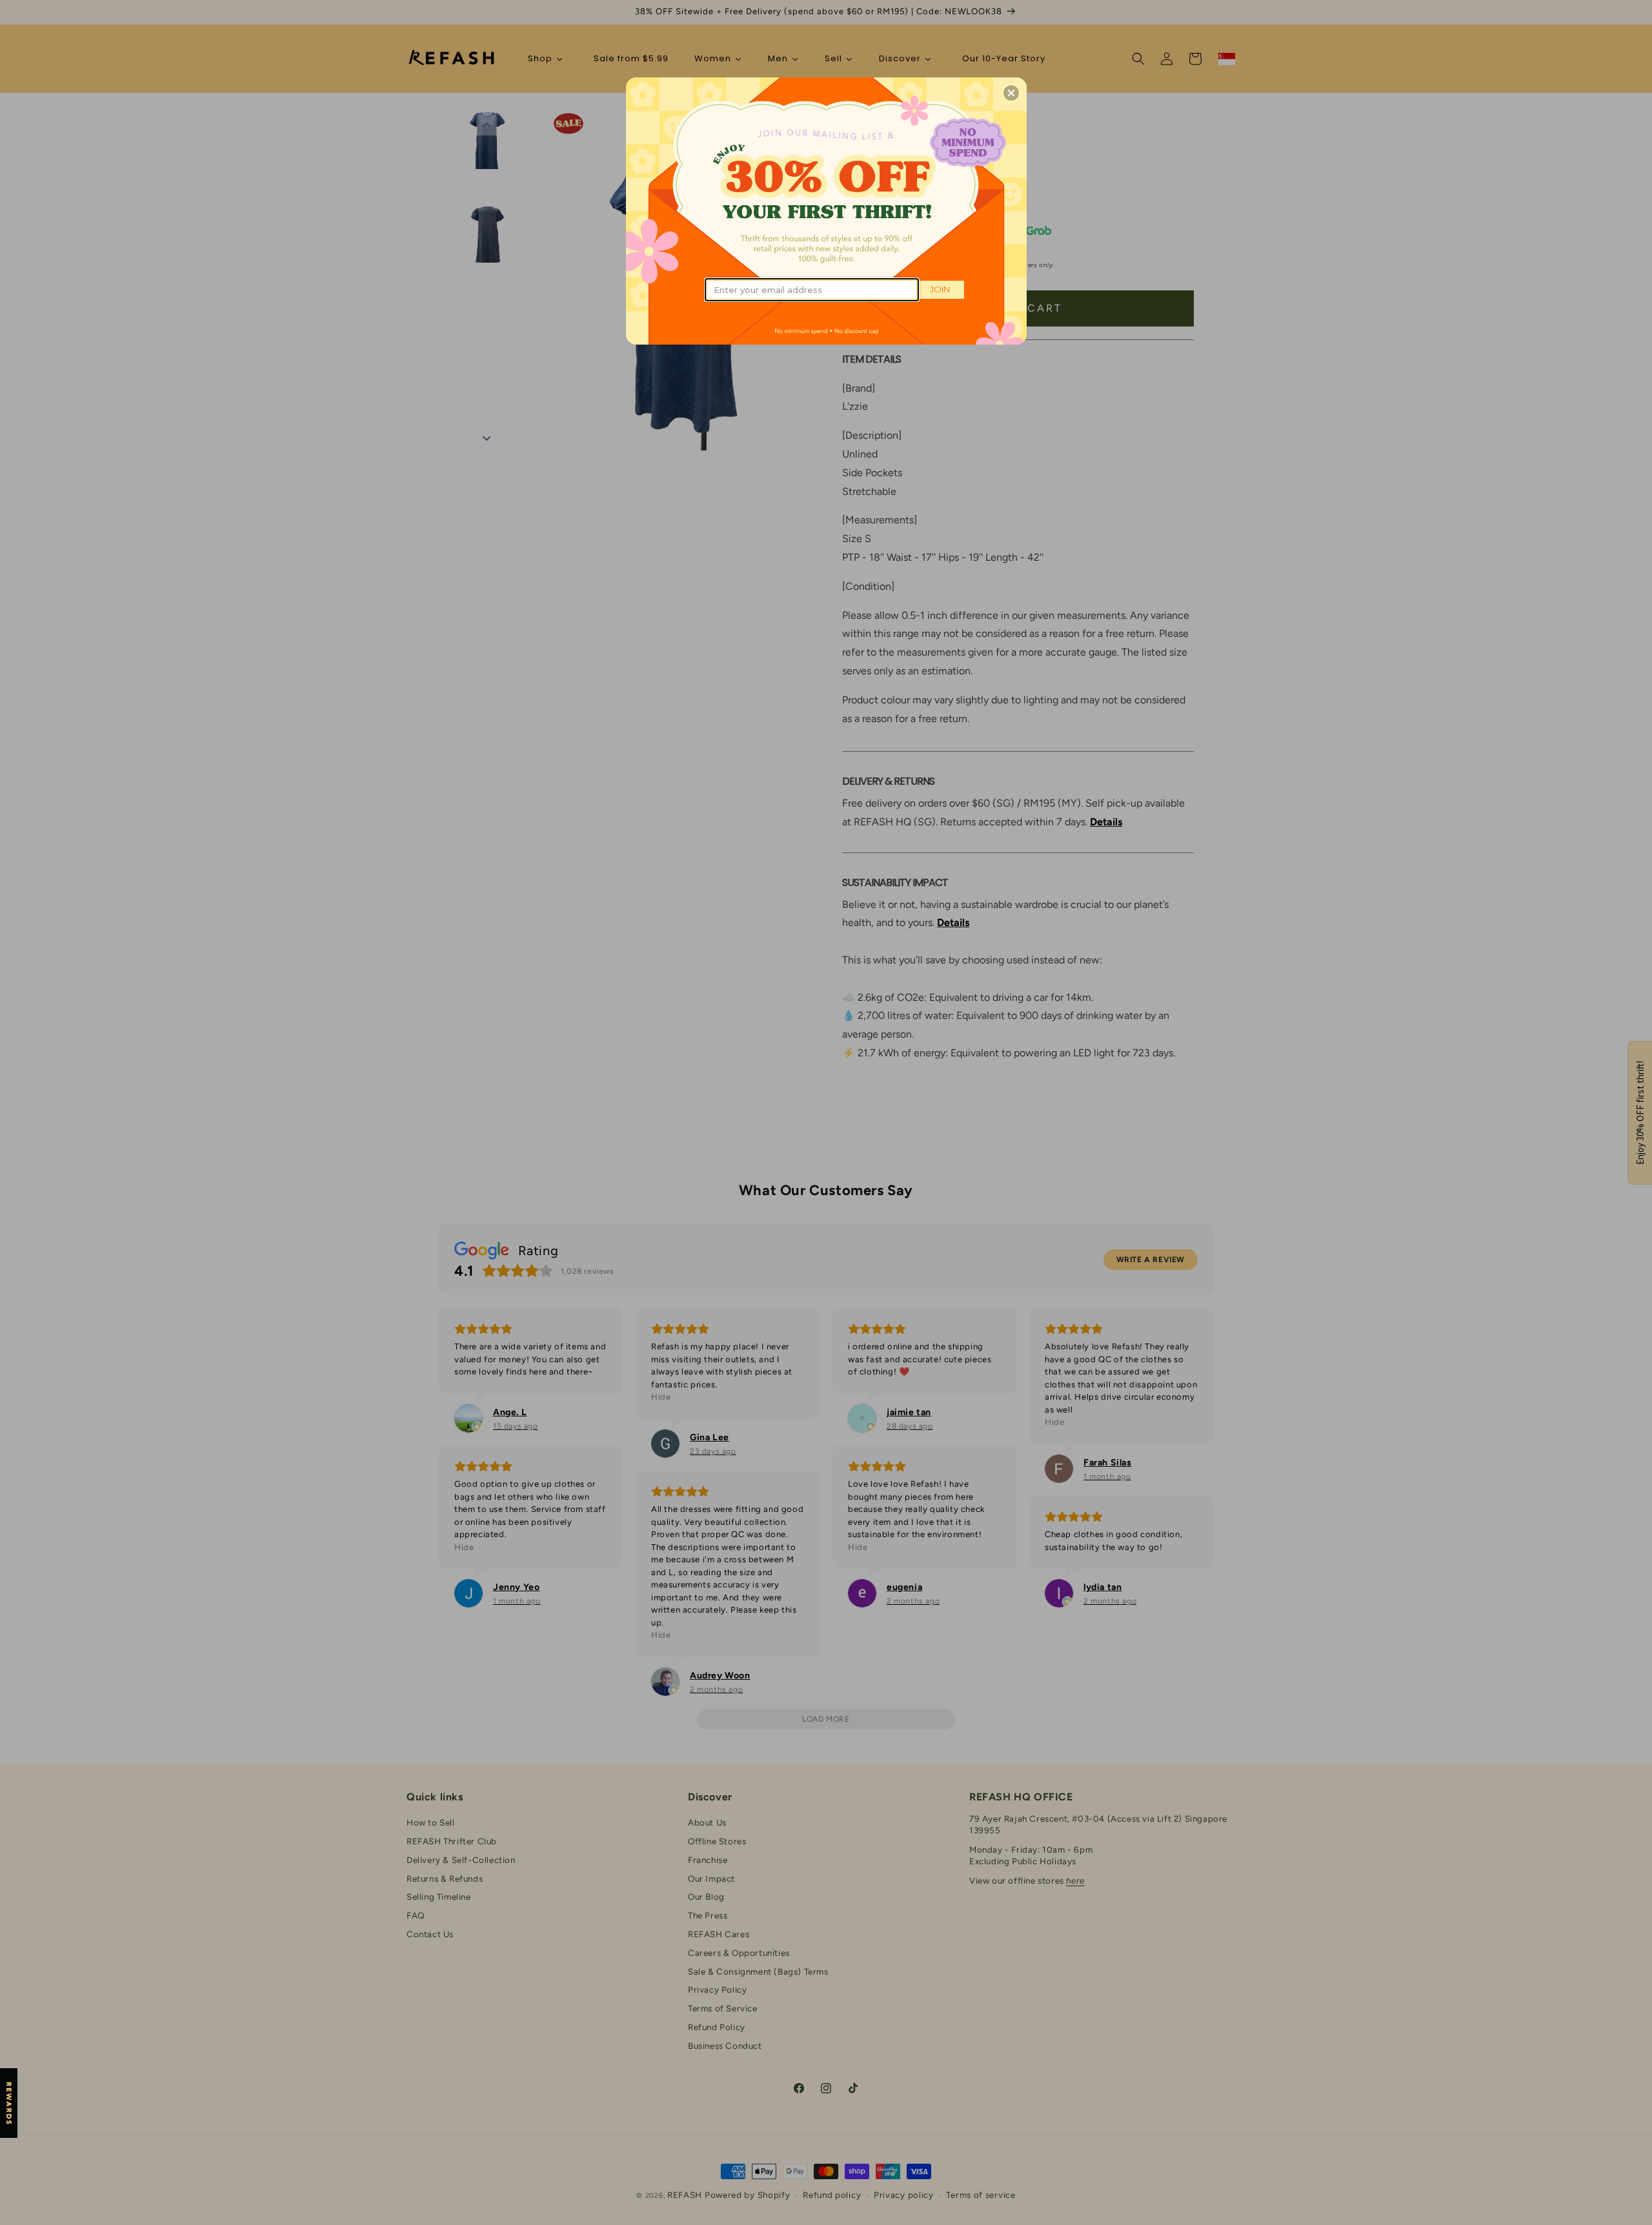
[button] (1011, 93)
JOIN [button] (940, 289)
